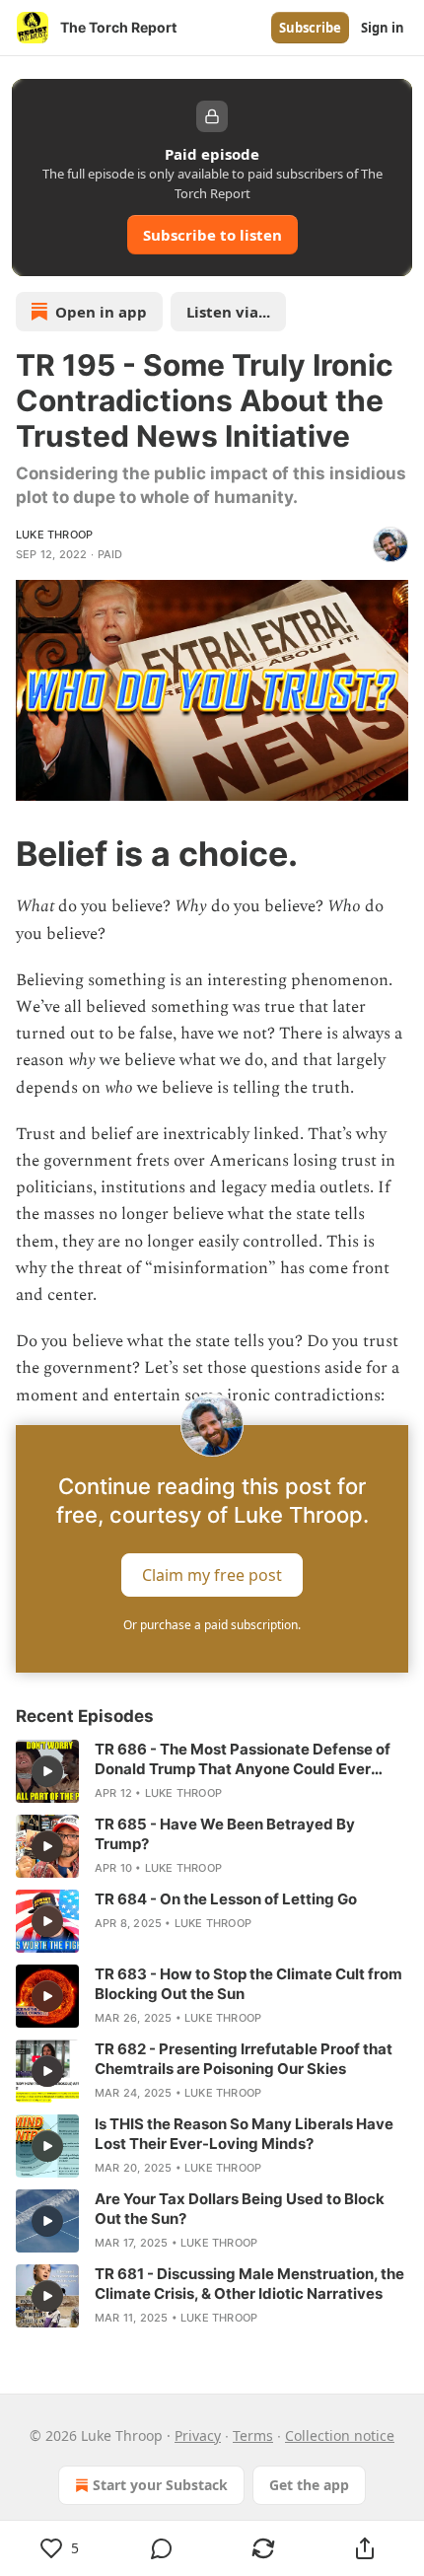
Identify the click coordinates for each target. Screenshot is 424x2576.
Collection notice (340, 2435)
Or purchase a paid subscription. (212, 1625)
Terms (253, 2435)
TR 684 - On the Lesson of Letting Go (226, 1899)
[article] (212, 1771)
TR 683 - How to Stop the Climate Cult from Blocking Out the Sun (248, 1984)
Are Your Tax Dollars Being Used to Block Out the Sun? (240, 2209)
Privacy (198, 2435)
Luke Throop (54, 535)
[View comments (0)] (161, 2548)
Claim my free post (212, 1574)
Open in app (101, 312)
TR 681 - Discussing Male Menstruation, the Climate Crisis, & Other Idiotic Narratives (249, 2284)
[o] (47, 1771)
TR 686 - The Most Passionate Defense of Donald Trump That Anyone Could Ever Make (243, 1759)
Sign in (383, 28)
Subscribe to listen (212, 235)
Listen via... (228, 312)
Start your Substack (160, 2485)
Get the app (309, 2485)
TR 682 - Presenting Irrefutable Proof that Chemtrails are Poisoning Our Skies (244, 2059)
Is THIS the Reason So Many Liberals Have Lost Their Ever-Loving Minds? (244, 2134)
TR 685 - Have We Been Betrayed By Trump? (225, 1834)
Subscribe (310, 28)
